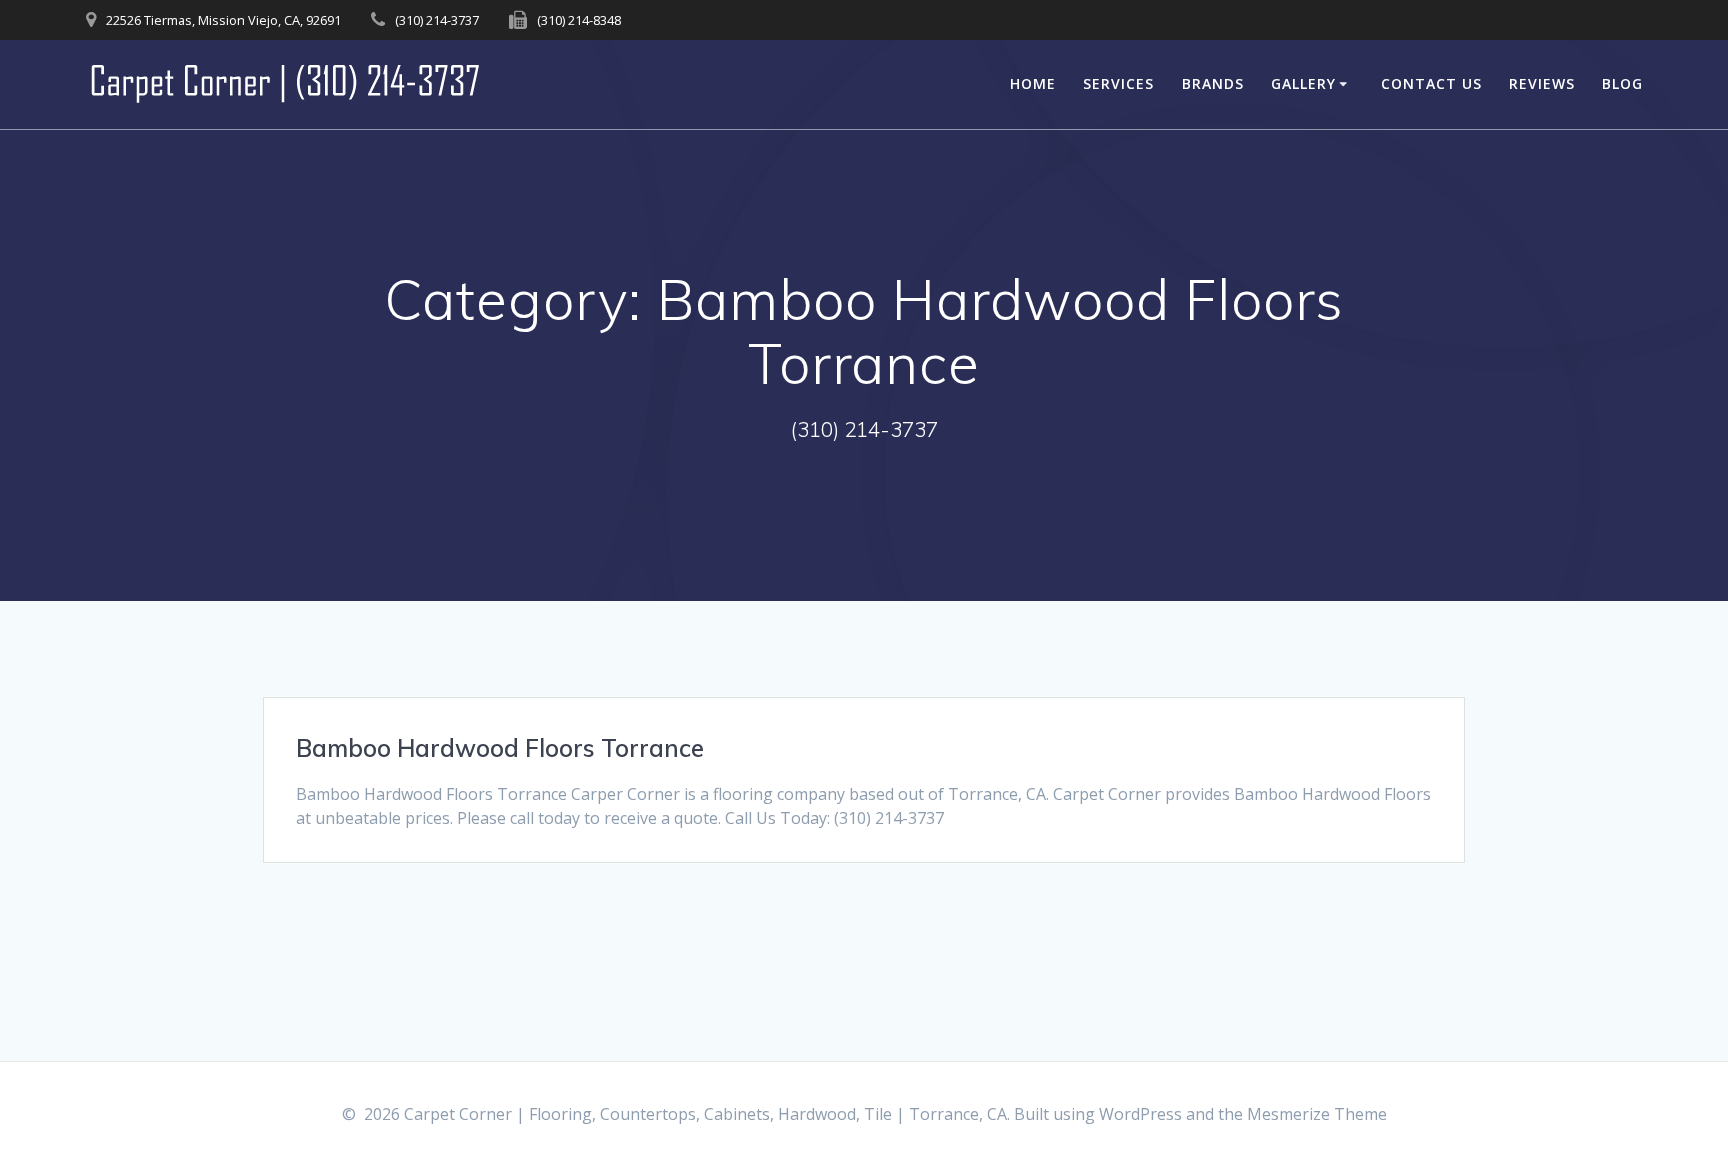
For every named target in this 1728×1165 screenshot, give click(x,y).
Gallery (1303, 83)
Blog (1622, 83)
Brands (1213, 83)
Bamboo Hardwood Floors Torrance (500, 748)
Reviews (1542, 83)
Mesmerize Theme (1317, 1114)
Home (1033, 83)
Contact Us (1431, 83)
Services (1118, 83)
